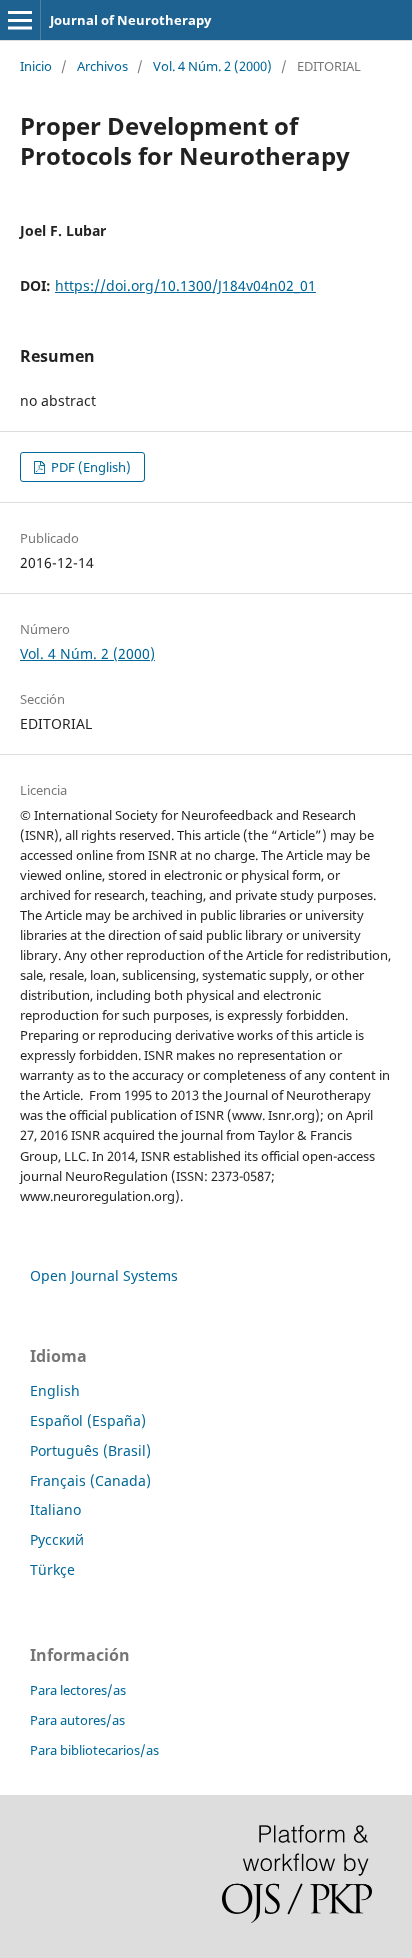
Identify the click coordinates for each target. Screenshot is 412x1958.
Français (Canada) (90, 1480)
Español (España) (88, 1420)
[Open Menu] (20, 20)
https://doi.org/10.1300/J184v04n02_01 (185, 285)
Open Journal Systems (104, 1275)
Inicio (36, 66)
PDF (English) (89, 467)
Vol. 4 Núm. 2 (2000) (212, 66)
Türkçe (52, 1569)
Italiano (55, 1509)
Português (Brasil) (90, 1450)
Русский (57, 1539)
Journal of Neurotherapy (130, 20)
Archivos (102, 66)
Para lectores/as (78, 1690)
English (55, 1390)
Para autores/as (77, 1720)
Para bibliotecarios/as (94, 1750)
